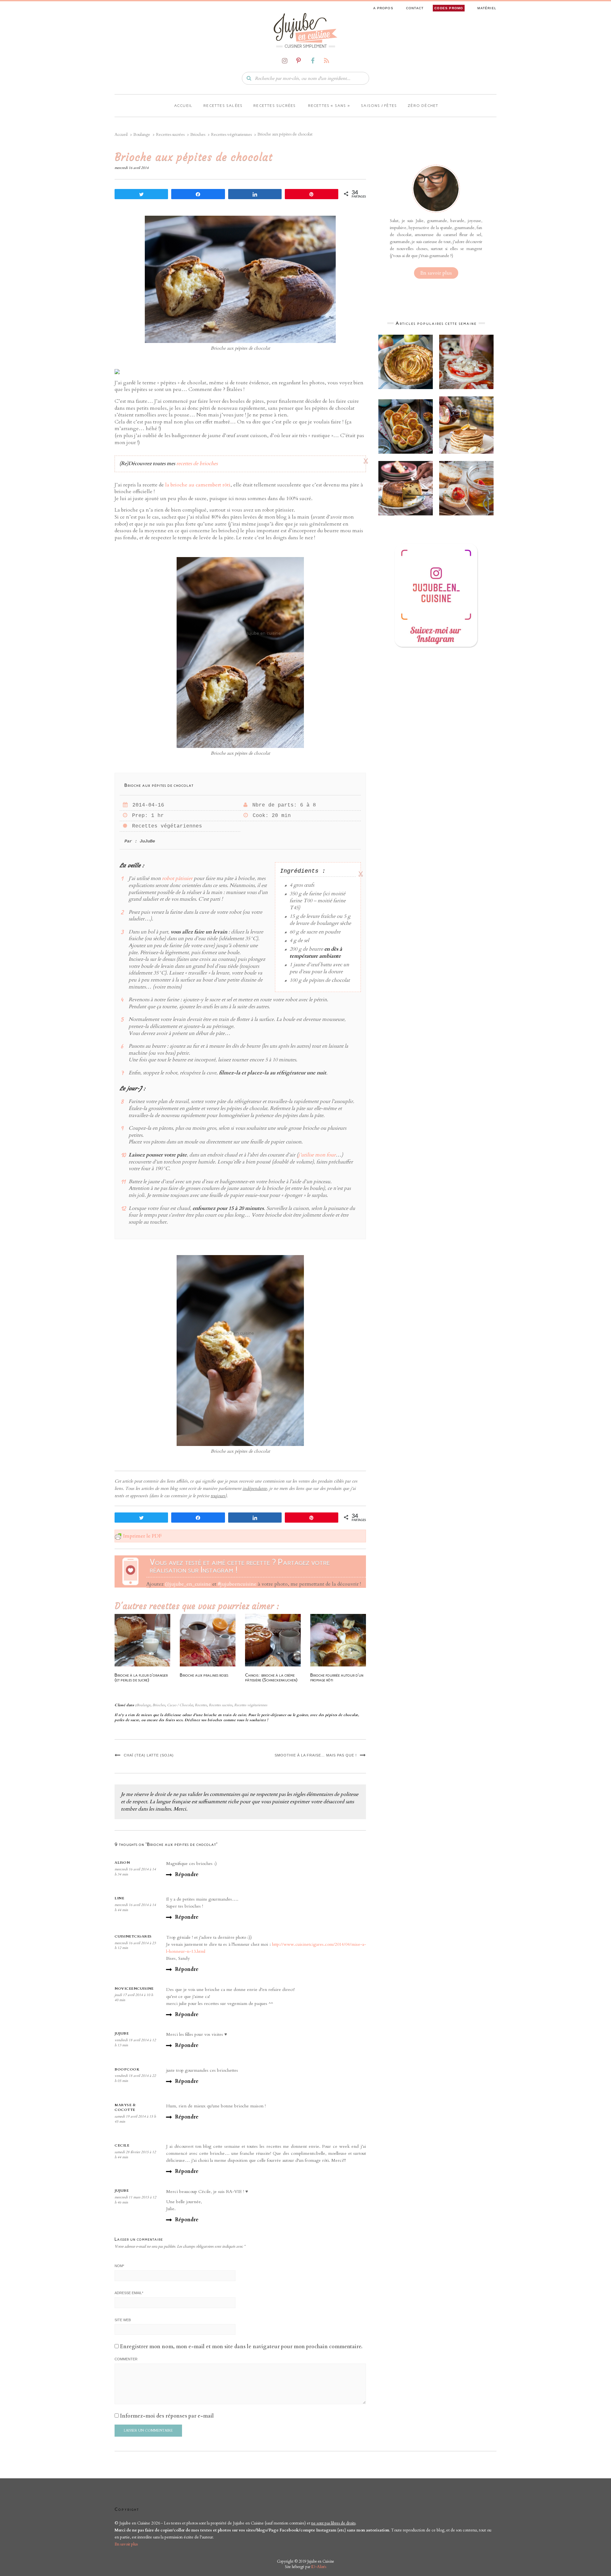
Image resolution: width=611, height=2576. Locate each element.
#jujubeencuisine (237, 1584)
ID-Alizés (319, 2567)
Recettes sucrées (274, 106)
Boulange (144, 1705)
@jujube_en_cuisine (188, 1584)
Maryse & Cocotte (125, 2108)
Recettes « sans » (329, 106)
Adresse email (129, 2293)
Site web (123, 2320)
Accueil (183, 106)
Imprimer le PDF (142, 1536)
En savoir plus (436, 273)
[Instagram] (284, 61)
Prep (138, 816)
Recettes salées (223, 106)
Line (119, 1898)
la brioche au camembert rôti (198, 485)
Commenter (126, 2359)
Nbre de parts (273, 805)
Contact (415, 8)
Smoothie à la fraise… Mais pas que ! (316, 1755)
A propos (383, 8)
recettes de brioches (197, 464)
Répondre (187, 1874)
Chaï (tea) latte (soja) (149, 1755)
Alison (122, 1863)
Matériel (487, 8)
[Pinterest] (298, 61)
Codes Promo (449, 8)
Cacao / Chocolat (180, 1705)
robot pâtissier (177, 878)
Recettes (201, 1705)
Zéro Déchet (423, 106)
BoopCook (127, 2069)
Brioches (159, 1705)
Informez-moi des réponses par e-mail (167, 2416)
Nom (119, 2266)
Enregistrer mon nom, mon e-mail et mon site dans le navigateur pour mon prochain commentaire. (241, 2347)
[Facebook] (313, 61)
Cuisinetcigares (133, 1936)
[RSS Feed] (327, 61)
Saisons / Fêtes (379, 106)
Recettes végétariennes (165, 826)
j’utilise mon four (317, 1155)
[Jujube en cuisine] (305, 27)
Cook (259, 816)
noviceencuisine (134, 1989)
